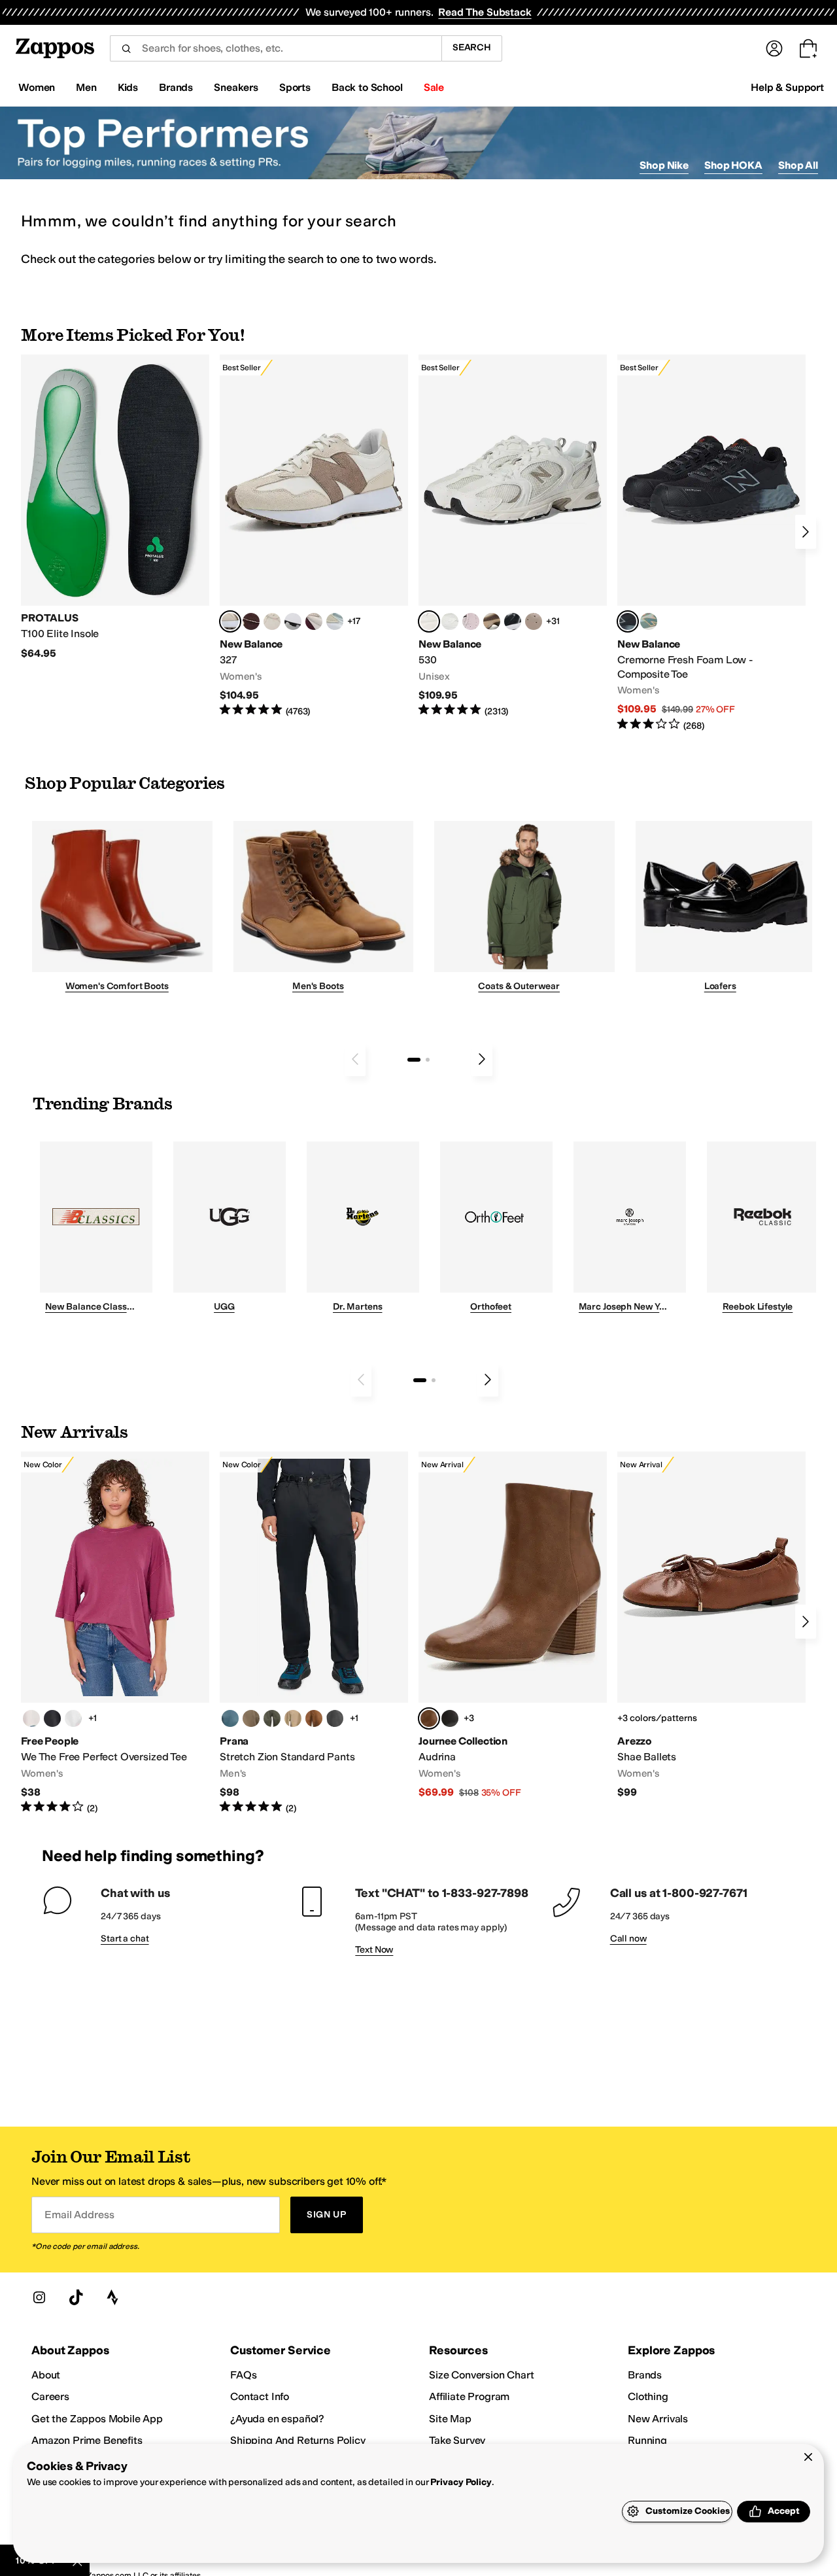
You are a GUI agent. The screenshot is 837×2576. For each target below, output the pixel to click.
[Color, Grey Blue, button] (230, 1718)
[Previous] (355, 1059)
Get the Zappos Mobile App (97, 2419)
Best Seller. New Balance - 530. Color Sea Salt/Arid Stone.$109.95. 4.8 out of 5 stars (513, 536)
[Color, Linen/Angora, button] (272, 621)
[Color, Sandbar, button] (293, 1718)
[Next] (806, 532)
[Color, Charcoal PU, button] (450, 1718)
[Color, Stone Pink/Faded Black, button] (471, 621)
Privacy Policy (461, 2482)
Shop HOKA (733, 165)
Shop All (798, 165)
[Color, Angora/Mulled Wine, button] (314, 621)
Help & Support (787, 87)
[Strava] (112, 2297)
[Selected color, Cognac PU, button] (429, 1718)
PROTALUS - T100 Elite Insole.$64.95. (115, 507)
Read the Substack (485, 12)
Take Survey (457, 2440)
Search (472, 47)
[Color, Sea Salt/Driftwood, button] (534, 621)
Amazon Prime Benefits (87, 2440)
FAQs (243, 2375)
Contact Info (260, 2396)
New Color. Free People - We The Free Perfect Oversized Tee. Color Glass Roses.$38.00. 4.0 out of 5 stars (115, 1633)
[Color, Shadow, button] (335, 1718)
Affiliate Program (469, 2396)
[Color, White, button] (73, 1718)
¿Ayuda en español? (277, 2419)
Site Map (450, 2419)
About (46, 2375)
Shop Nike (664, 165)
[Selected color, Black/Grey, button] (628, 621)
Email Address (79, 2215)
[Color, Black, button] (52, 1718)
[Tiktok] (76, 2297)
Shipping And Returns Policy (298, 2440)
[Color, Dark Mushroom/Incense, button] (492, 621)
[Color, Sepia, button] (314, 1718)
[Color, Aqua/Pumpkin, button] (649, 621)
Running (647, 2440)
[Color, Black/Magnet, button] (513, 621)
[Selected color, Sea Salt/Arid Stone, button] (429, 621)
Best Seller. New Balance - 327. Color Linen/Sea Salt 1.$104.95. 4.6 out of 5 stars (314, 536)
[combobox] (276, 48)
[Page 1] (414, 1060)
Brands (645, 2375)
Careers (50, 2396)
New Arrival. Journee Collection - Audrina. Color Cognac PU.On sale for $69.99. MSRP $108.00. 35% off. (513, 1625)
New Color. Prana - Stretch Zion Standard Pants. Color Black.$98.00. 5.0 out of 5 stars (314, 1633)
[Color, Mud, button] (251, 1718)
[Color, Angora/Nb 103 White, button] (335, 621)
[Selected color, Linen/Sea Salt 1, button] (230, 621)
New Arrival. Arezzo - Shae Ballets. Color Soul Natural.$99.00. (711, 1625)
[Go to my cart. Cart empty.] (808, 48)
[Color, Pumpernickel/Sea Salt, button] (251, 621)
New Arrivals (658, 2419)
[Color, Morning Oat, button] (31, 1718)
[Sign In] (774, 48)
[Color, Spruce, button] (272, 1718)
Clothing (648, 2396)
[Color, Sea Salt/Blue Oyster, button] (450, 621)
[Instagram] (39, 2297)
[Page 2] (428, 1060)
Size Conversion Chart (482, 2375)
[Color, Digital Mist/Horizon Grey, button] (293, 621)
